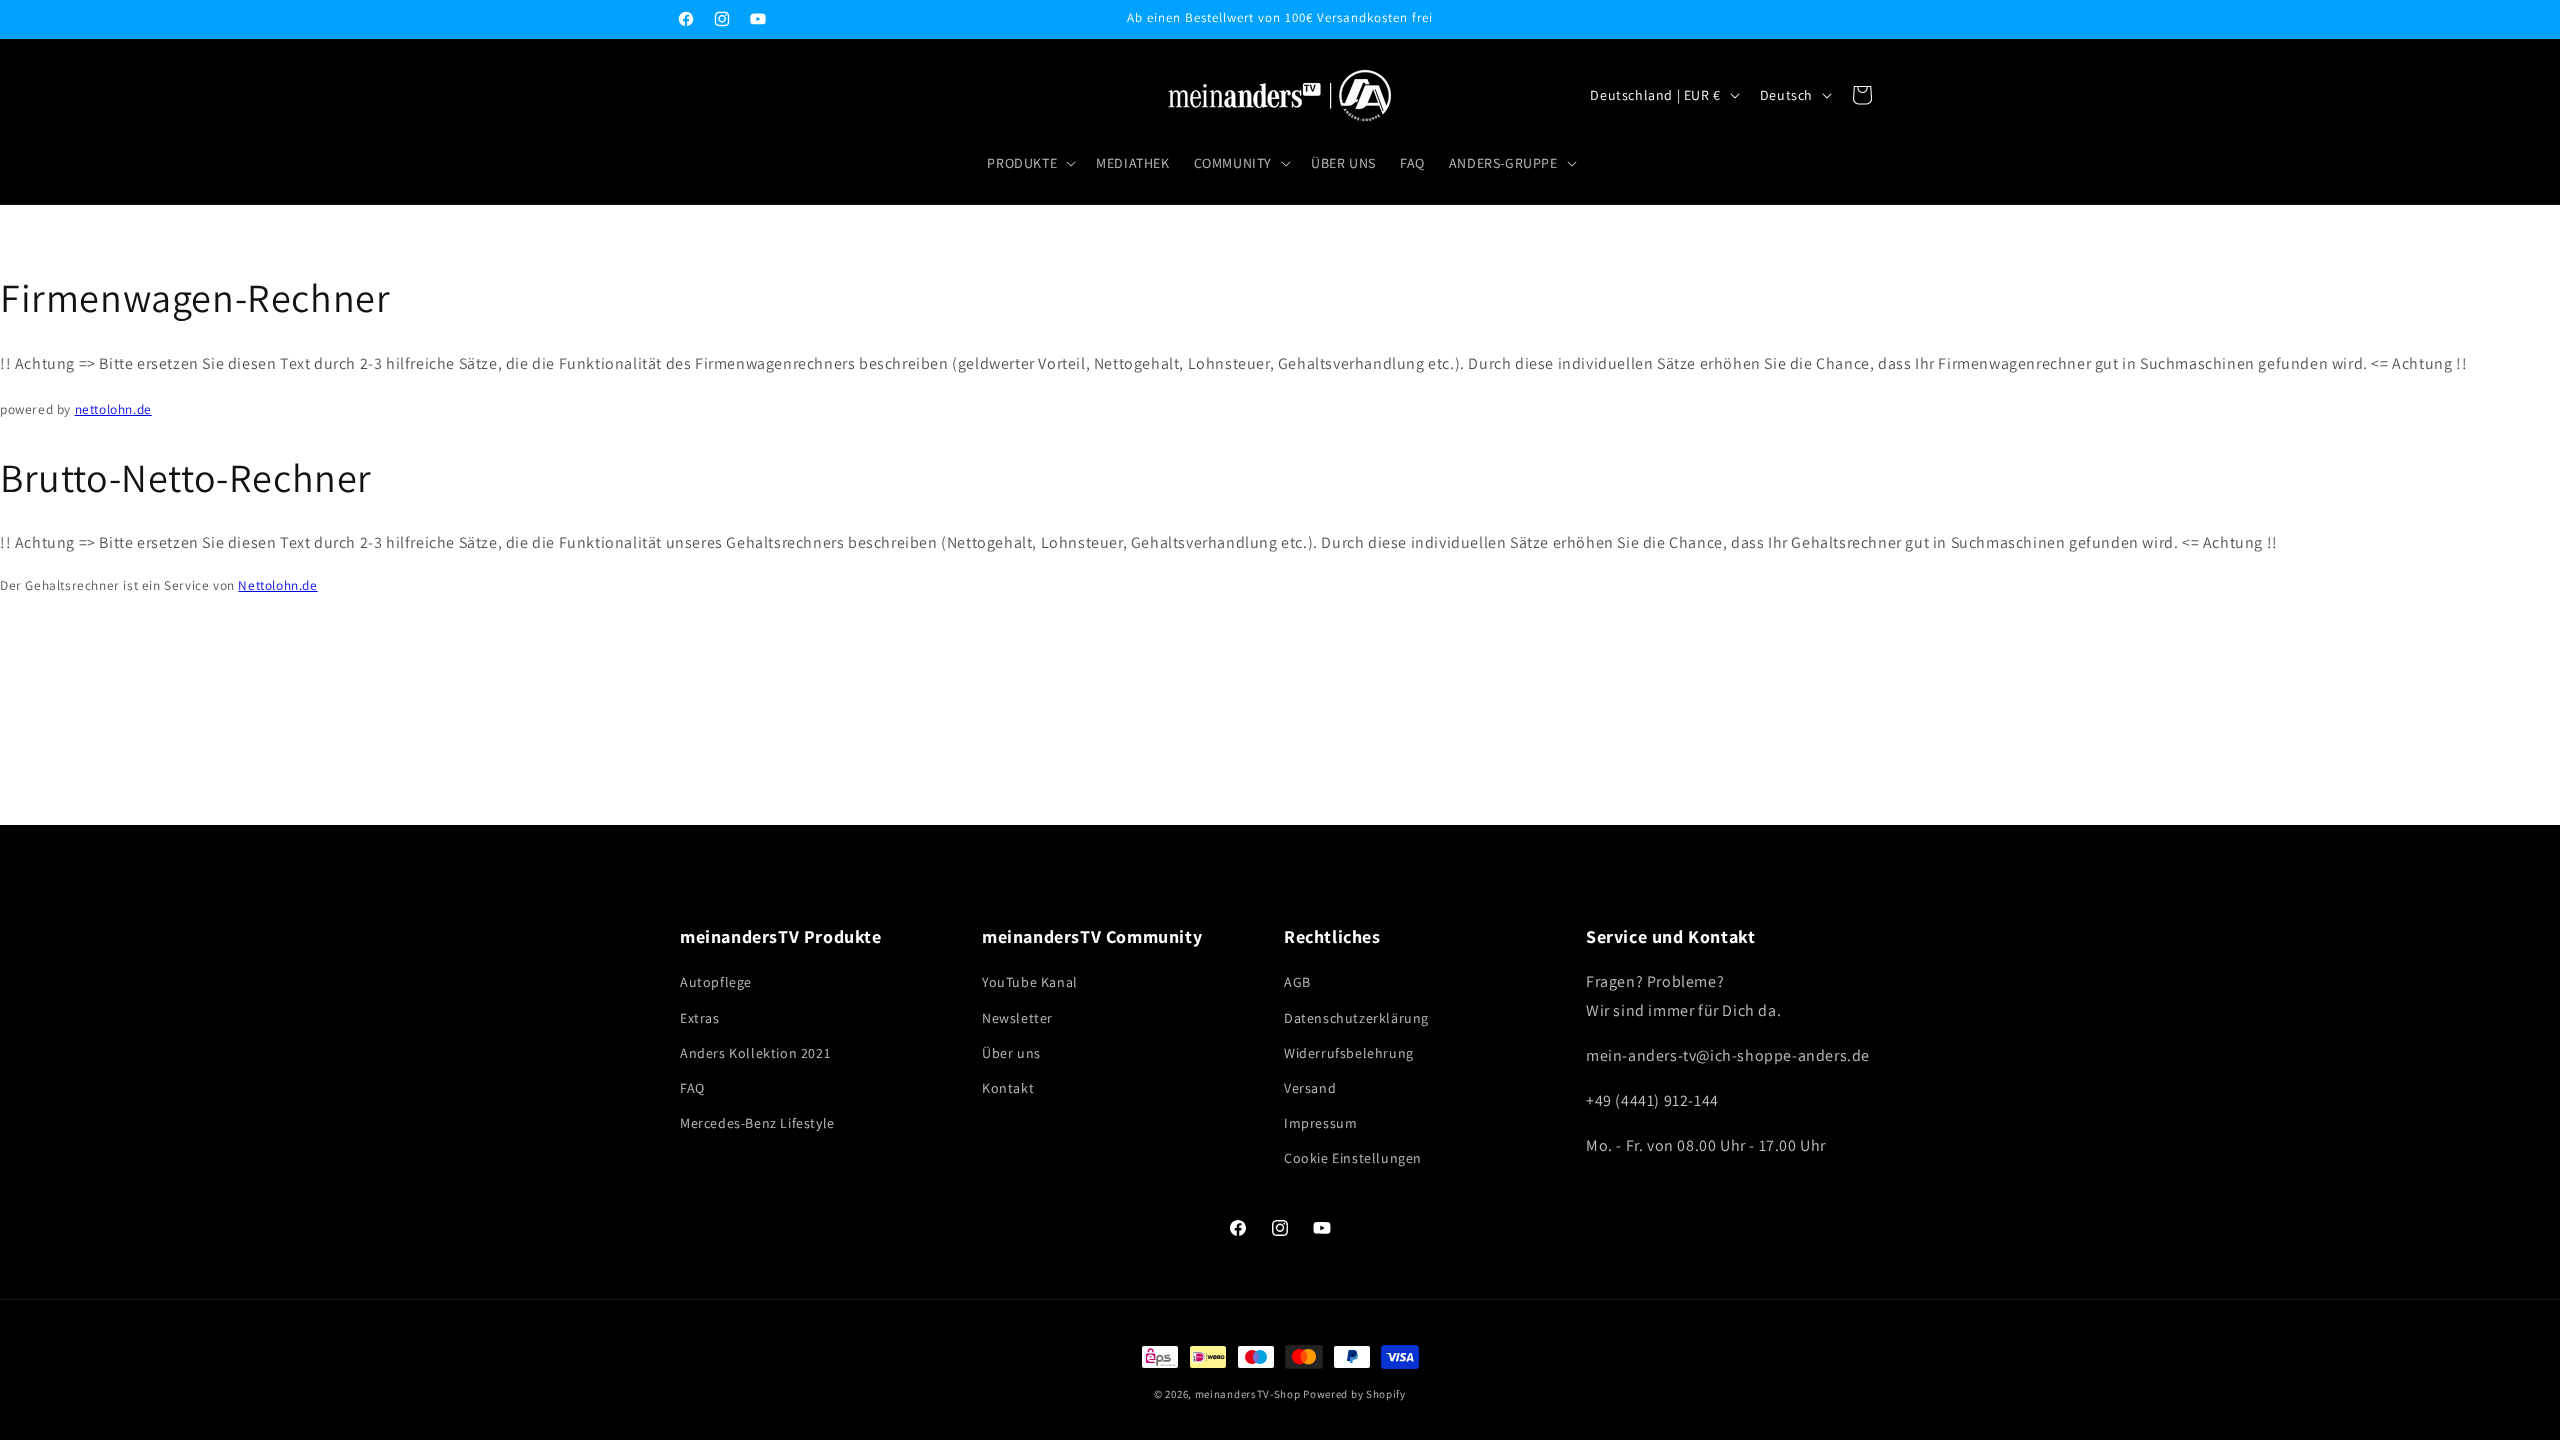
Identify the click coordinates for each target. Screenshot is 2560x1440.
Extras (700, 1018)
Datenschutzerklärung (1356, 1018)
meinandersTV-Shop (1248, 1394)
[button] (1029, 163)
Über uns (1011, 1053)
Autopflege (716, 982)
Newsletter (1017, 1018)
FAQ (692, 1088)
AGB (1297, 982)
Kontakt (1008, 1088)
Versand (1310, 1088)
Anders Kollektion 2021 (755, 1053)
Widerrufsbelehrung (1349, 1053)
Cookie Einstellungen (1353, 1158)
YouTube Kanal (1030, 982)
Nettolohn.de (277, 585)
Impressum (1320, 1123)
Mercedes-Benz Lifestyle (757, 1123)
